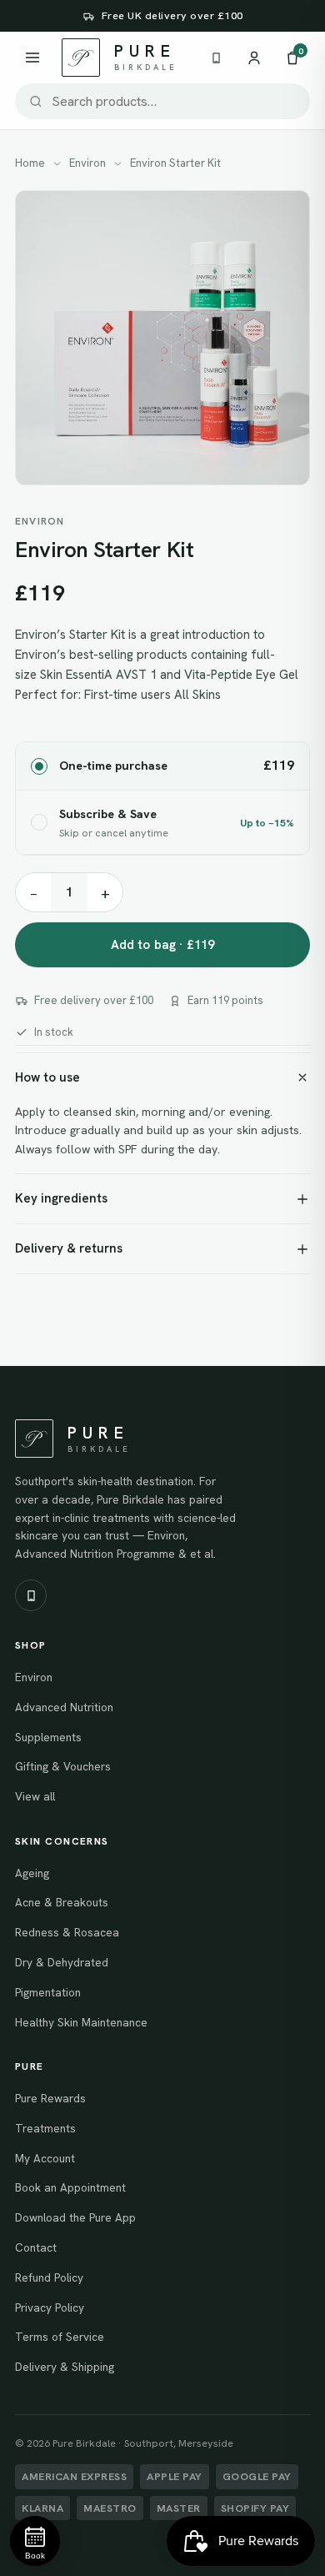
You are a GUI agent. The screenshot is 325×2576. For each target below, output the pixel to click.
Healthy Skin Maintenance (81, 2022)
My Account (45, 2158)
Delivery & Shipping (65, 2367)
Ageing (32, 1873)
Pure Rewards (50, 2098)
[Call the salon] (216, 58)
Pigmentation (48, 1992)
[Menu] (32, 58)
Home (30, 163)
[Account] (254, 58)
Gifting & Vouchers (63, 1766)
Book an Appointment (70, 2187)
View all (35, 1796)
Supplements (48, 1737)
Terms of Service (60, 2337)
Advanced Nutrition (64, 1707)
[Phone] (31, 1595)
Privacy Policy (50, 2307)
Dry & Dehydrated (62, 1962)
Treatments (45, 2128)
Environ (87, 163)
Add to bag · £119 (163, 945)
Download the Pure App (75, 2217)
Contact (36, 2247)
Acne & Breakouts (62, 1902)
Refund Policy (49, 2277)
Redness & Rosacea (67, 1932)
